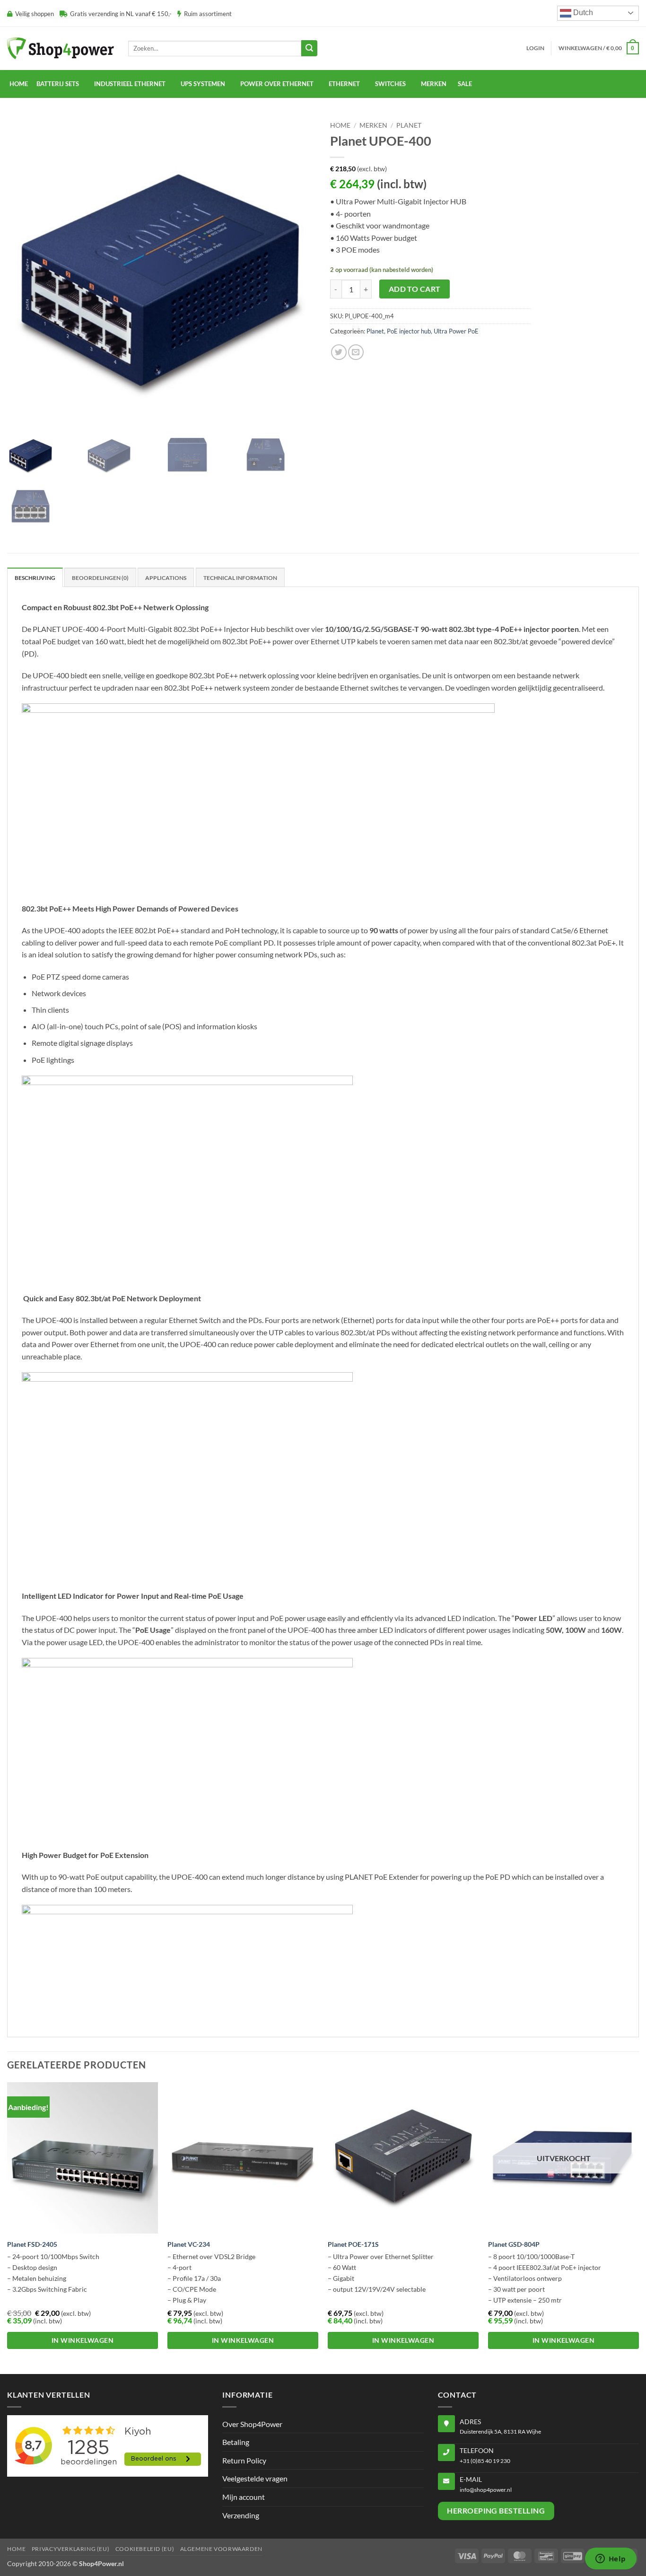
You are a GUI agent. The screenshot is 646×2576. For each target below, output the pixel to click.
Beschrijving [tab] (35, 578)
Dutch (582, 13)
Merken (373, 125)
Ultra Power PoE (456, 331)
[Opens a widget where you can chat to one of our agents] (611, 2559)
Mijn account (244, 2497)
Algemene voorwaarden (221, 2549)
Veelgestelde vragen (255, 2478)
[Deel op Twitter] (339, 352)
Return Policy (244, 2460)
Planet (409, 125)
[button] (535, 48)
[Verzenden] (309, 48)
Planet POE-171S (353, 2244)
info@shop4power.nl (486, 2490)
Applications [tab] (166, 578)
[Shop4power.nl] (61, 48)
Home (19, 84)
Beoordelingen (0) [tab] (100, 578)
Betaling (236, 2442)
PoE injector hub (409, 331)
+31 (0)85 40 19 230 (485, 2461)
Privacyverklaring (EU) (70, 2549)
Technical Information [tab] (240, 578)
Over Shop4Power (252, 2424)
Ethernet (344, 84)
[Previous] (8, 2227)
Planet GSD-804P (514, 2244)
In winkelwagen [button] (83, 2340)
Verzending (241, 2515)
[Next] (638, 2227)
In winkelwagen (563, 2340)
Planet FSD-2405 (32, 2244)
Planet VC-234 (189, 2244)
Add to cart (415, 289)
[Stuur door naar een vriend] (356, 352)
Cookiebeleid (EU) (145, 2549)
